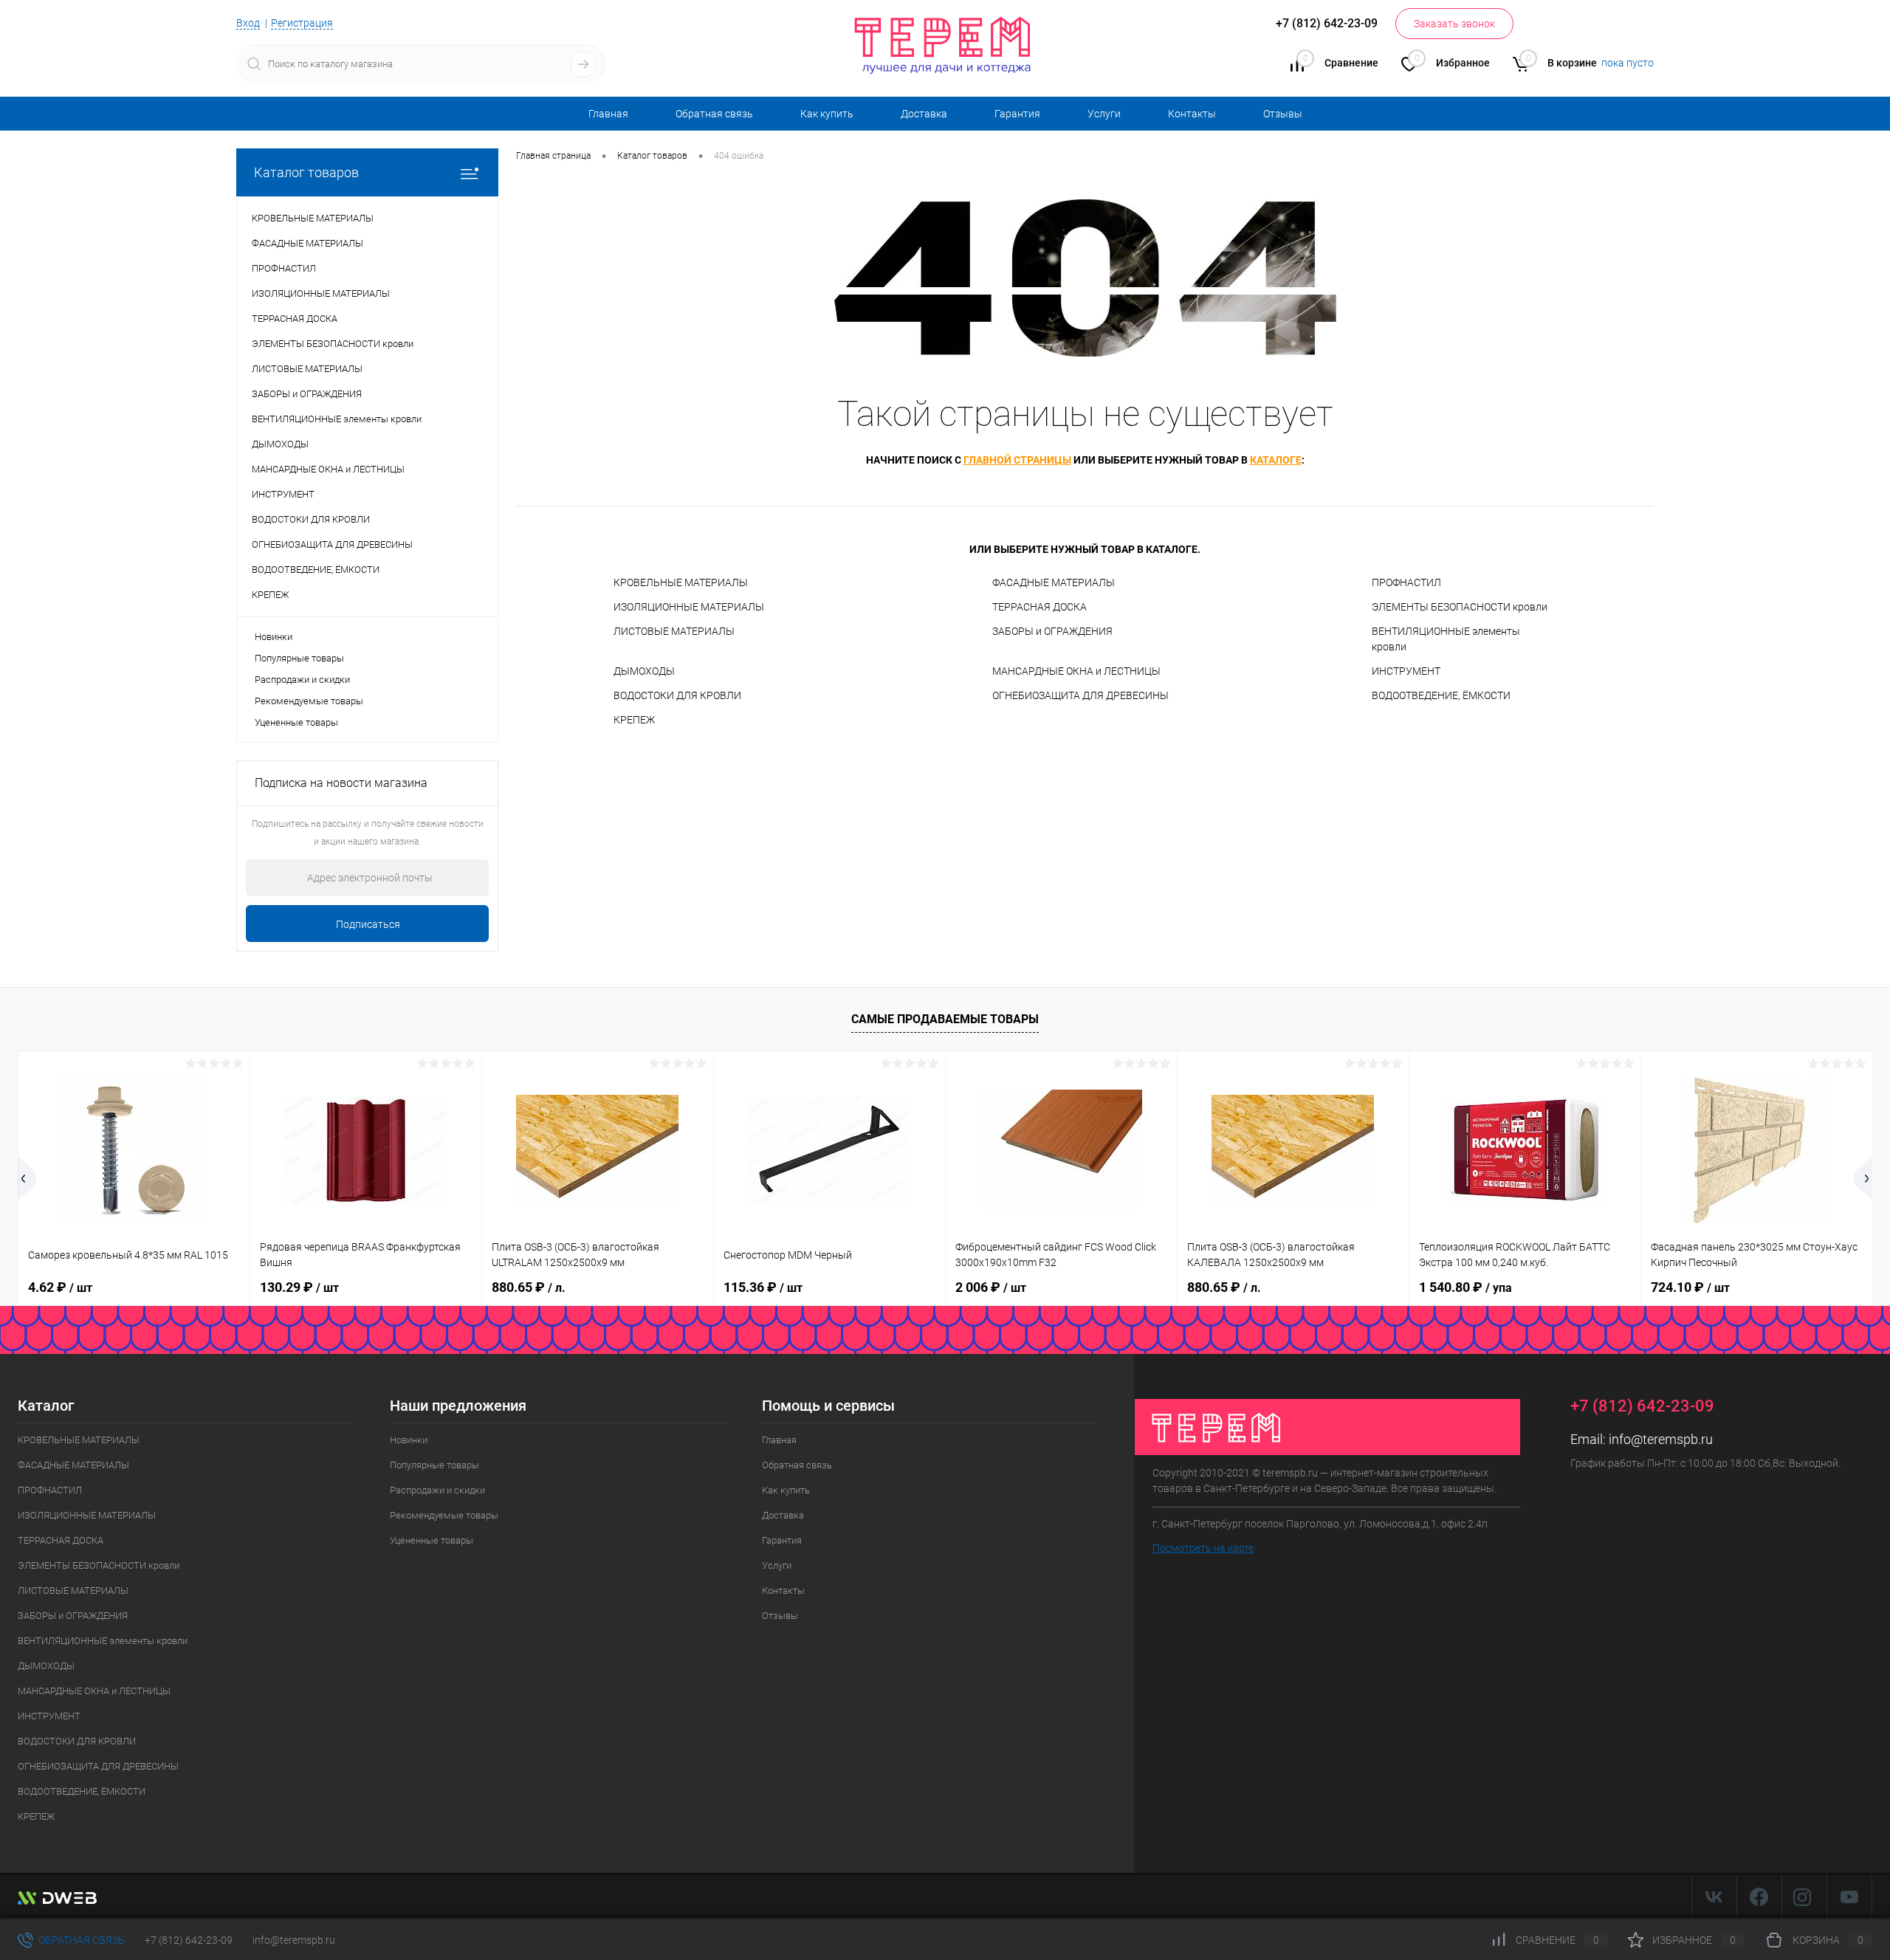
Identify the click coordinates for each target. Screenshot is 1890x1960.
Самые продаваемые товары (945, 1019)
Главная (608, 114)
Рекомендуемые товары (309, 701)
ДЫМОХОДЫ (644, 671)
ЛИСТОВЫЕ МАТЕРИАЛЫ (674, 631)
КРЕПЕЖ (634, 720)
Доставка (924, 114)
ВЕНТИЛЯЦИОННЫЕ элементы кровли (1446, 639)
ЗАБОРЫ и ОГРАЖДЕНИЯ (1052, 631)
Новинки (274, 637)
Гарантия (1017, 114)
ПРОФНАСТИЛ (1406, 582)
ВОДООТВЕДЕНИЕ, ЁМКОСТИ (1441, 695)
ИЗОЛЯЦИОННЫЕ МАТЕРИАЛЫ (689, 607)
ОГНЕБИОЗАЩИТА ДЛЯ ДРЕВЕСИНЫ (1080, 695)
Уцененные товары (296, 722)
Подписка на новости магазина (341, 783)
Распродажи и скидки (302, 680)
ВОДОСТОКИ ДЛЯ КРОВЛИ (677, 695)
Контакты (1192, 114)
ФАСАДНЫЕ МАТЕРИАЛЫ (1054, 582)
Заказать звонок (1454, 24)
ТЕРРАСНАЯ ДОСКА (1039, 607)
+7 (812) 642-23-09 (189, 1940)
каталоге (1276, 460)
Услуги (1104, 114)
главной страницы (1017, 460)
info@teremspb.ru (1661, 1439)
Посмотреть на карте (1203, 1548)
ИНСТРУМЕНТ (1406, 671)
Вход (248, 23)
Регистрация (302, 23)
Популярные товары (299, 658)
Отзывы (1283, 114)
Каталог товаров (306, 172)
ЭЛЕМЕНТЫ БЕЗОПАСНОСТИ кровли (1460, 607)
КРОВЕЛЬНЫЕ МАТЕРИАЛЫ (681, 582)
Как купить (827, 114)
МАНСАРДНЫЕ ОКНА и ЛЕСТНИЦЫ (1076, 671)
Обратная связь (714, 114)
